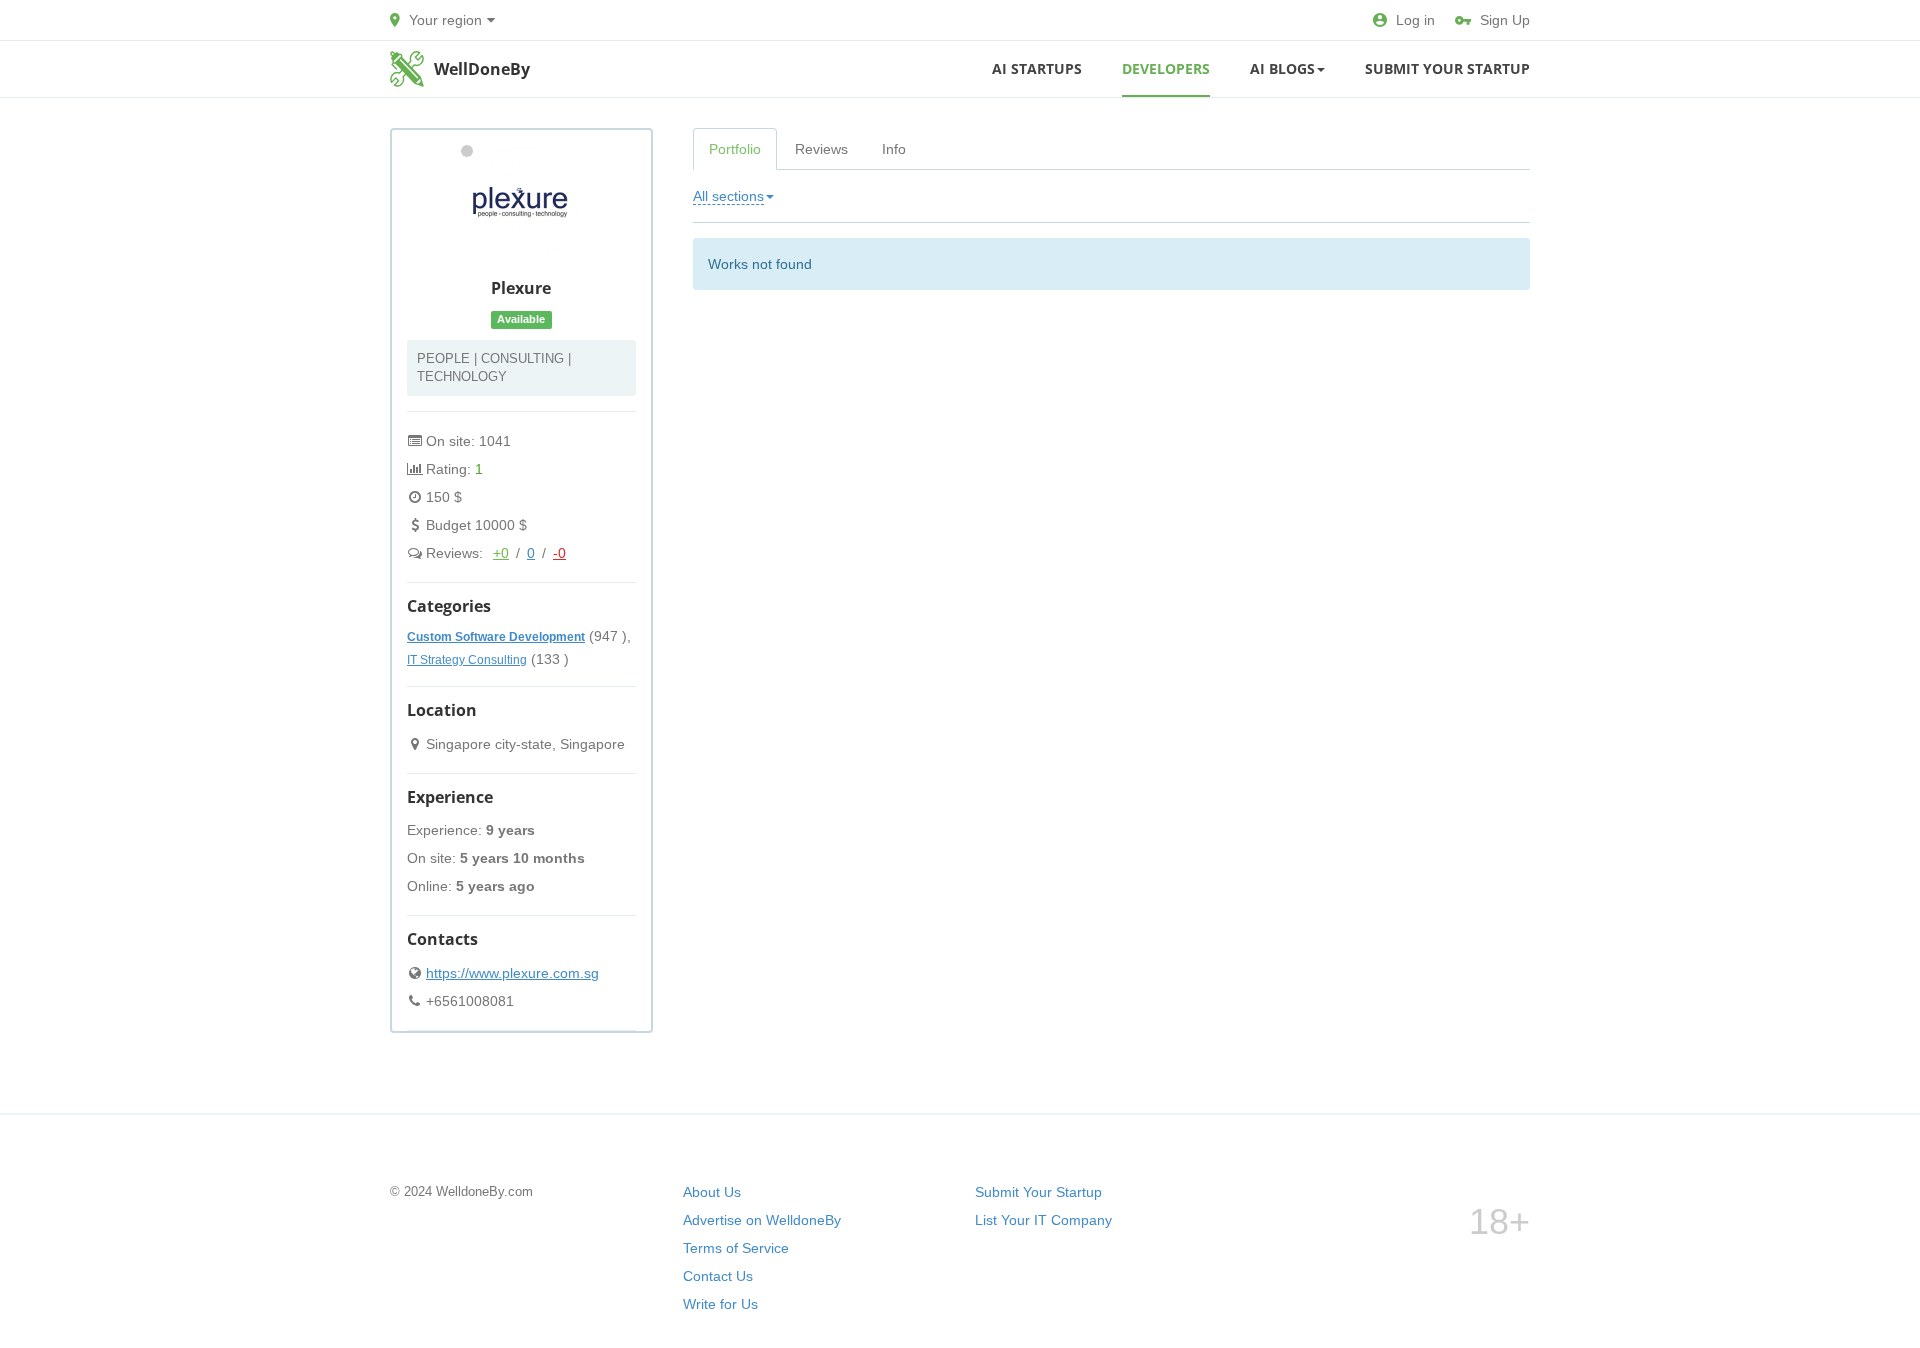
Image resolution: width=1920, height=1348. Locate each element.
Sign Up (1505, 20)
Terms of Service (736, 1248)
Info (894, 149)
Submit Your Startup (1447, 68)
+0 (501, 553)
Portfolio (735, 149)
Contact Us (718, 1276)
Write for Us (720, 1304)
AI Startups (1037, 68)
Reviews (821, 149)
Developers (1166, 68)
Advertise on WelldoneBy (762, 1220)
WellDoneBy (482, 69)
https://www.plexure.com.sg (512, 973)
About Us (712, 1192)
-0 (559, 553)
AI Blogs (1282, 68)
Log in (1415, 20)
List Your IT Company (1043, 1220)
